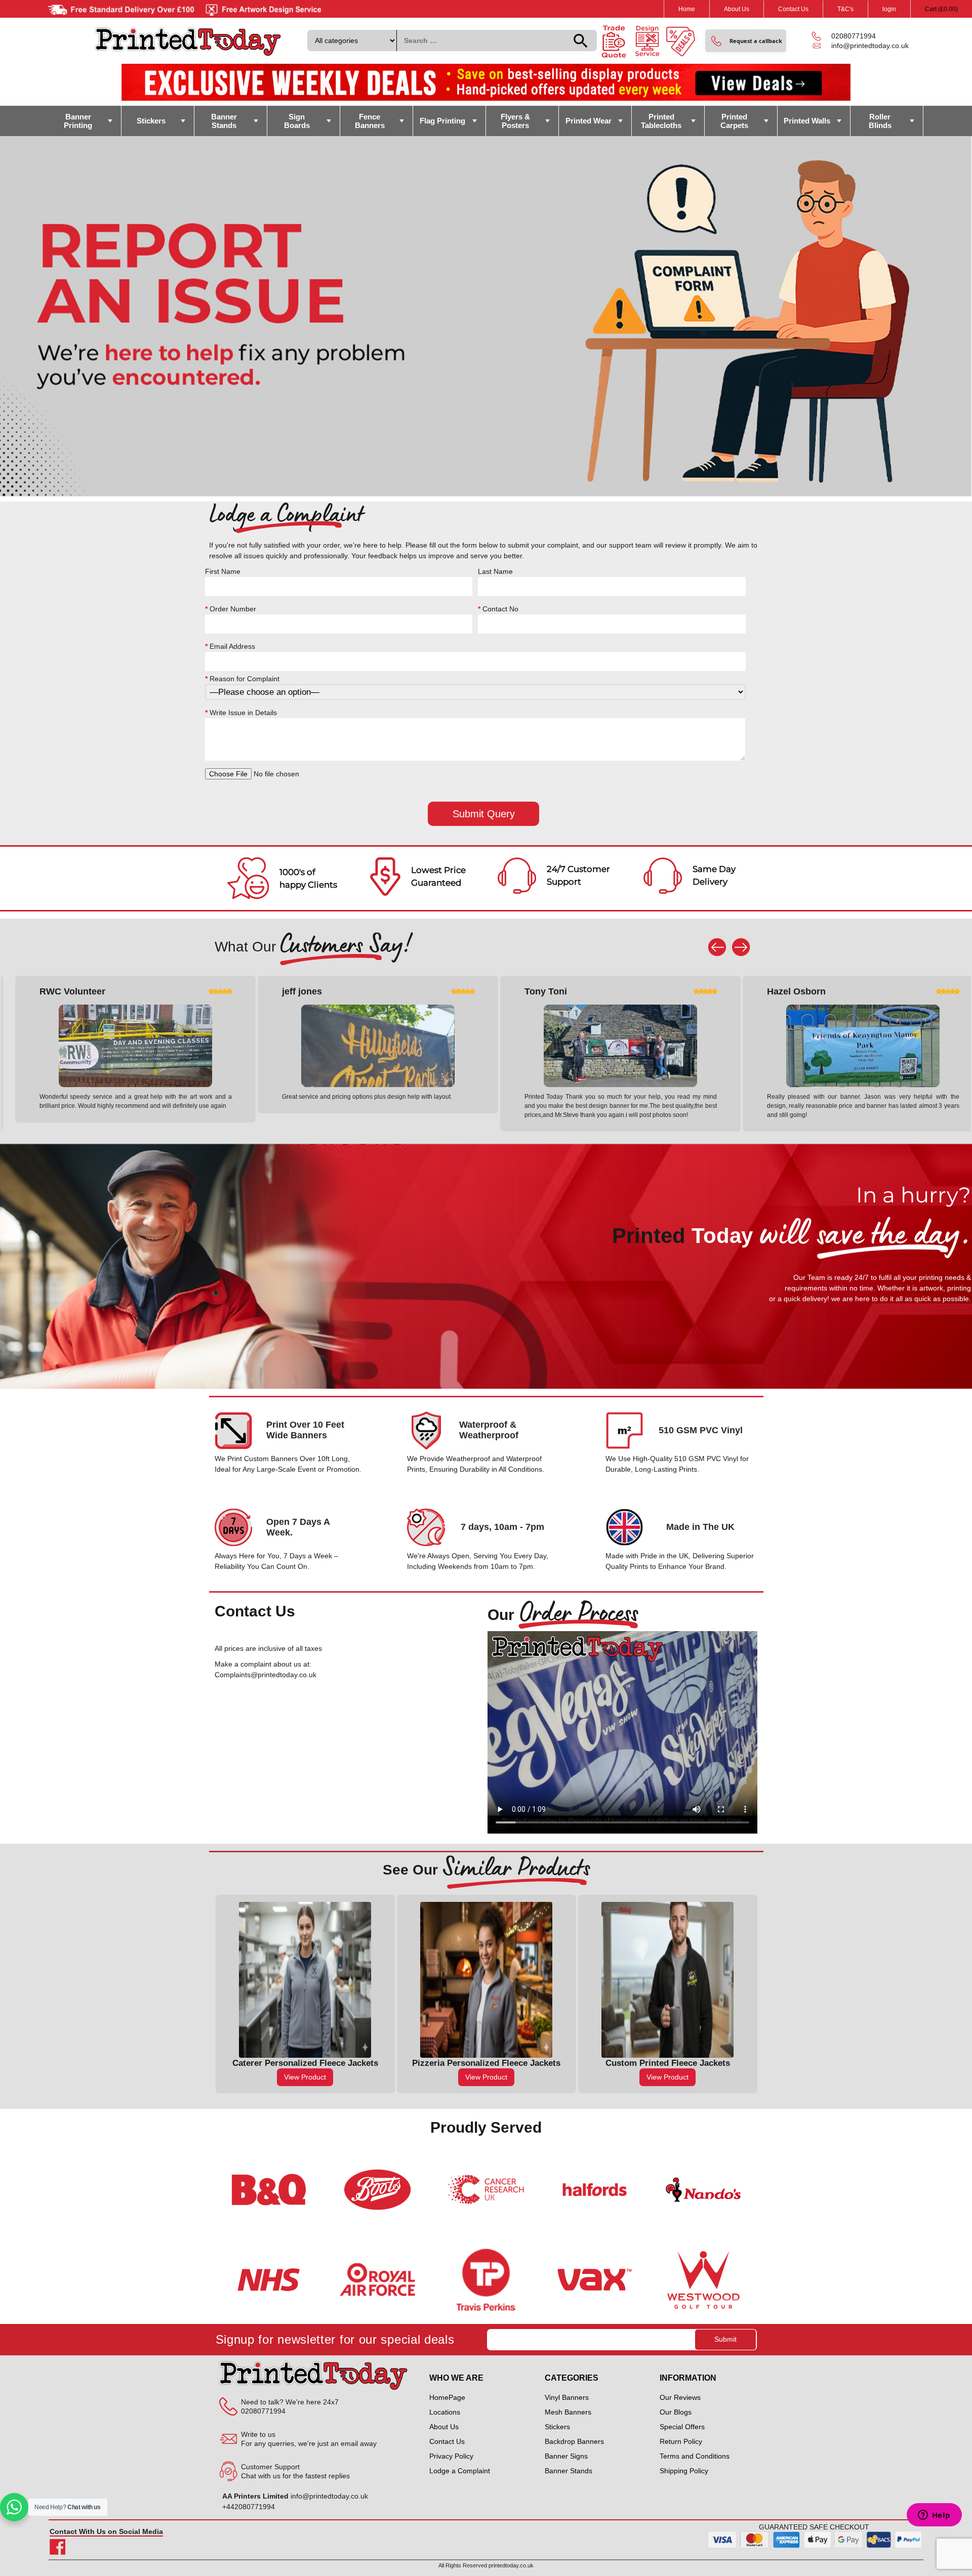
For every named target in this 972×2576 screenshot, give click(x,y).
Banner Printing (78, 121)
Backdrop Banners (574, 2441)
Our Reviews (680, 2397)
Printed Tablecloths (661, 121)
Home (687, 9)
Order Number (231, 609)
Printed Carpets (734, 121)
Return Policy (681, 2441)
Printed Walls (807, 121)
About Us (737, 9)
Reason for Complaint (242, 679)
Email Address (230, 646)
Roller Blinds (880, 121)
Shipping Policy (684, 2471)
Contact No (498, 609)
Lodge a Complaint (460, 2471)
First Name (223, 571)
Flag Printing (442, 121)
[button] (746, 41)
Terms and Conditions (695, 2456)
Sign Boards (297, 121)
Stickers (151, 121)
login (889, 9)
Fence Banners (370, 121)
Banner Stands (224, 121)
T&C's (845, 9)
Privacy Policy (451, 2456)
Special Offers (682, 2427)
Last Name (495, 571)
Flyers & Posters (515, 121)
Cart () (941, 9)
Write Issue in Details (241, 713)
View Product (305, 2077)
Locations (445, 2412)
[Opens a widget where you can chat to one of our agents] (934, 2516)
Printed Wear (589, 121)
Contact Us (793, 9)
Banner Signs (566, 2456)
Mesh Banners (568, 2412)
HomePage (447, 2397)
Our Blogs (676, 2412)
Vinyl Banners (567, 2397)
